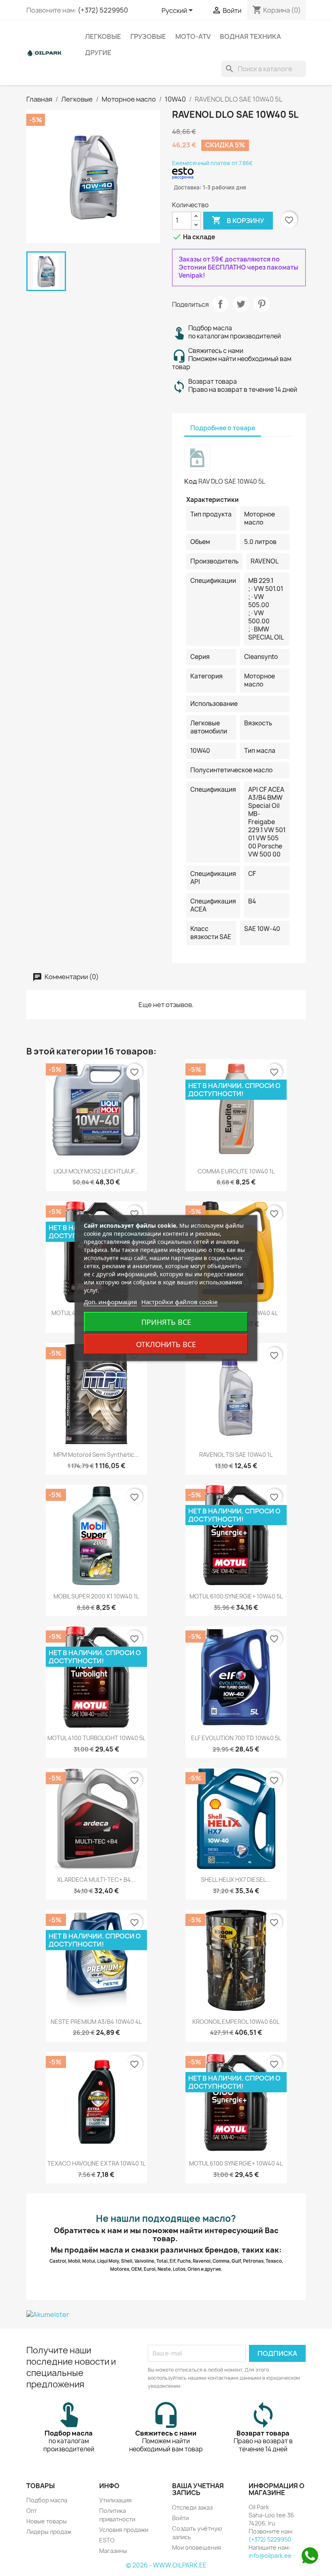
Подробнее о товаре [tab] (223, 428)
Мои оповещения (197, 2547)
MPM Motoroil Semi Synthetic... (96, 1455)
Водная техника (250, 36)
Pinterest (262, 304)
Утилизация (115, 2500)
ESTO (107, 2540)
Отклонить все (166, 1344)
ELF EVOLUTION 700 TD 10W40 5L (236, 1738)
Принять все (166, 1322)
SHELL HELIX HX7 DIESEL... (236, 1880)
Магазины (113, 2551)
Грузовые (148, 36)
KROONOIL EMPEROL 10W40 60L (236, 2022)
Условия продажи (124, 2530)
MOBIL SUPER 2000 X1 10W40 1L (96, 1596)
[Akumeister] (166, 2314)
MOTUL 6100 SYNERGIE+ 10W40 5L (236, 1596)
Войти (180, 2518)
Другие (98, 53)
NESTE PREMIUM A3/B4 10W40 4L (96, 2022)
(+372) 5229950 (103, 10)
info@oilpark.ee (270, 2556)
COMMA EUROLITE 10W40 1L (236, 1171)
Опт (32, 2511)
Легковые (103, 36)
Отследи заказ (192, 2507)
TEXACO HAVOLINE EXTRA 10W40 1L (96, 2163)
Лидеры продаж (49, 2532)
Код (191, 481)
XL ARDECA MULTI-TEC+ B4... (96, 1880)
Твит (241, 304)
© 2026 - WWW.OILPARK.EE (166, 2565)
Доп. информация (110, 1302)
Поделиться (220, 304)
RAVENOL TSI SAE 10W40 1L (236, 1455)
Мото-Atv (193, 36)
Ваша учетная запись (198, 2489)
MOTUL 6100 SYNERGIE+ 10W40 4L (236, 2163)
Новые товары (47, 2521)
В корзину (238, 220)
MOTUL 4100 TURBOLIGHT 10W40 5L (96, 1738)
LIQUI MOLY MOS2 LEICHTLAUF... (96, 1171)
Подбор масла (47, 2500)
